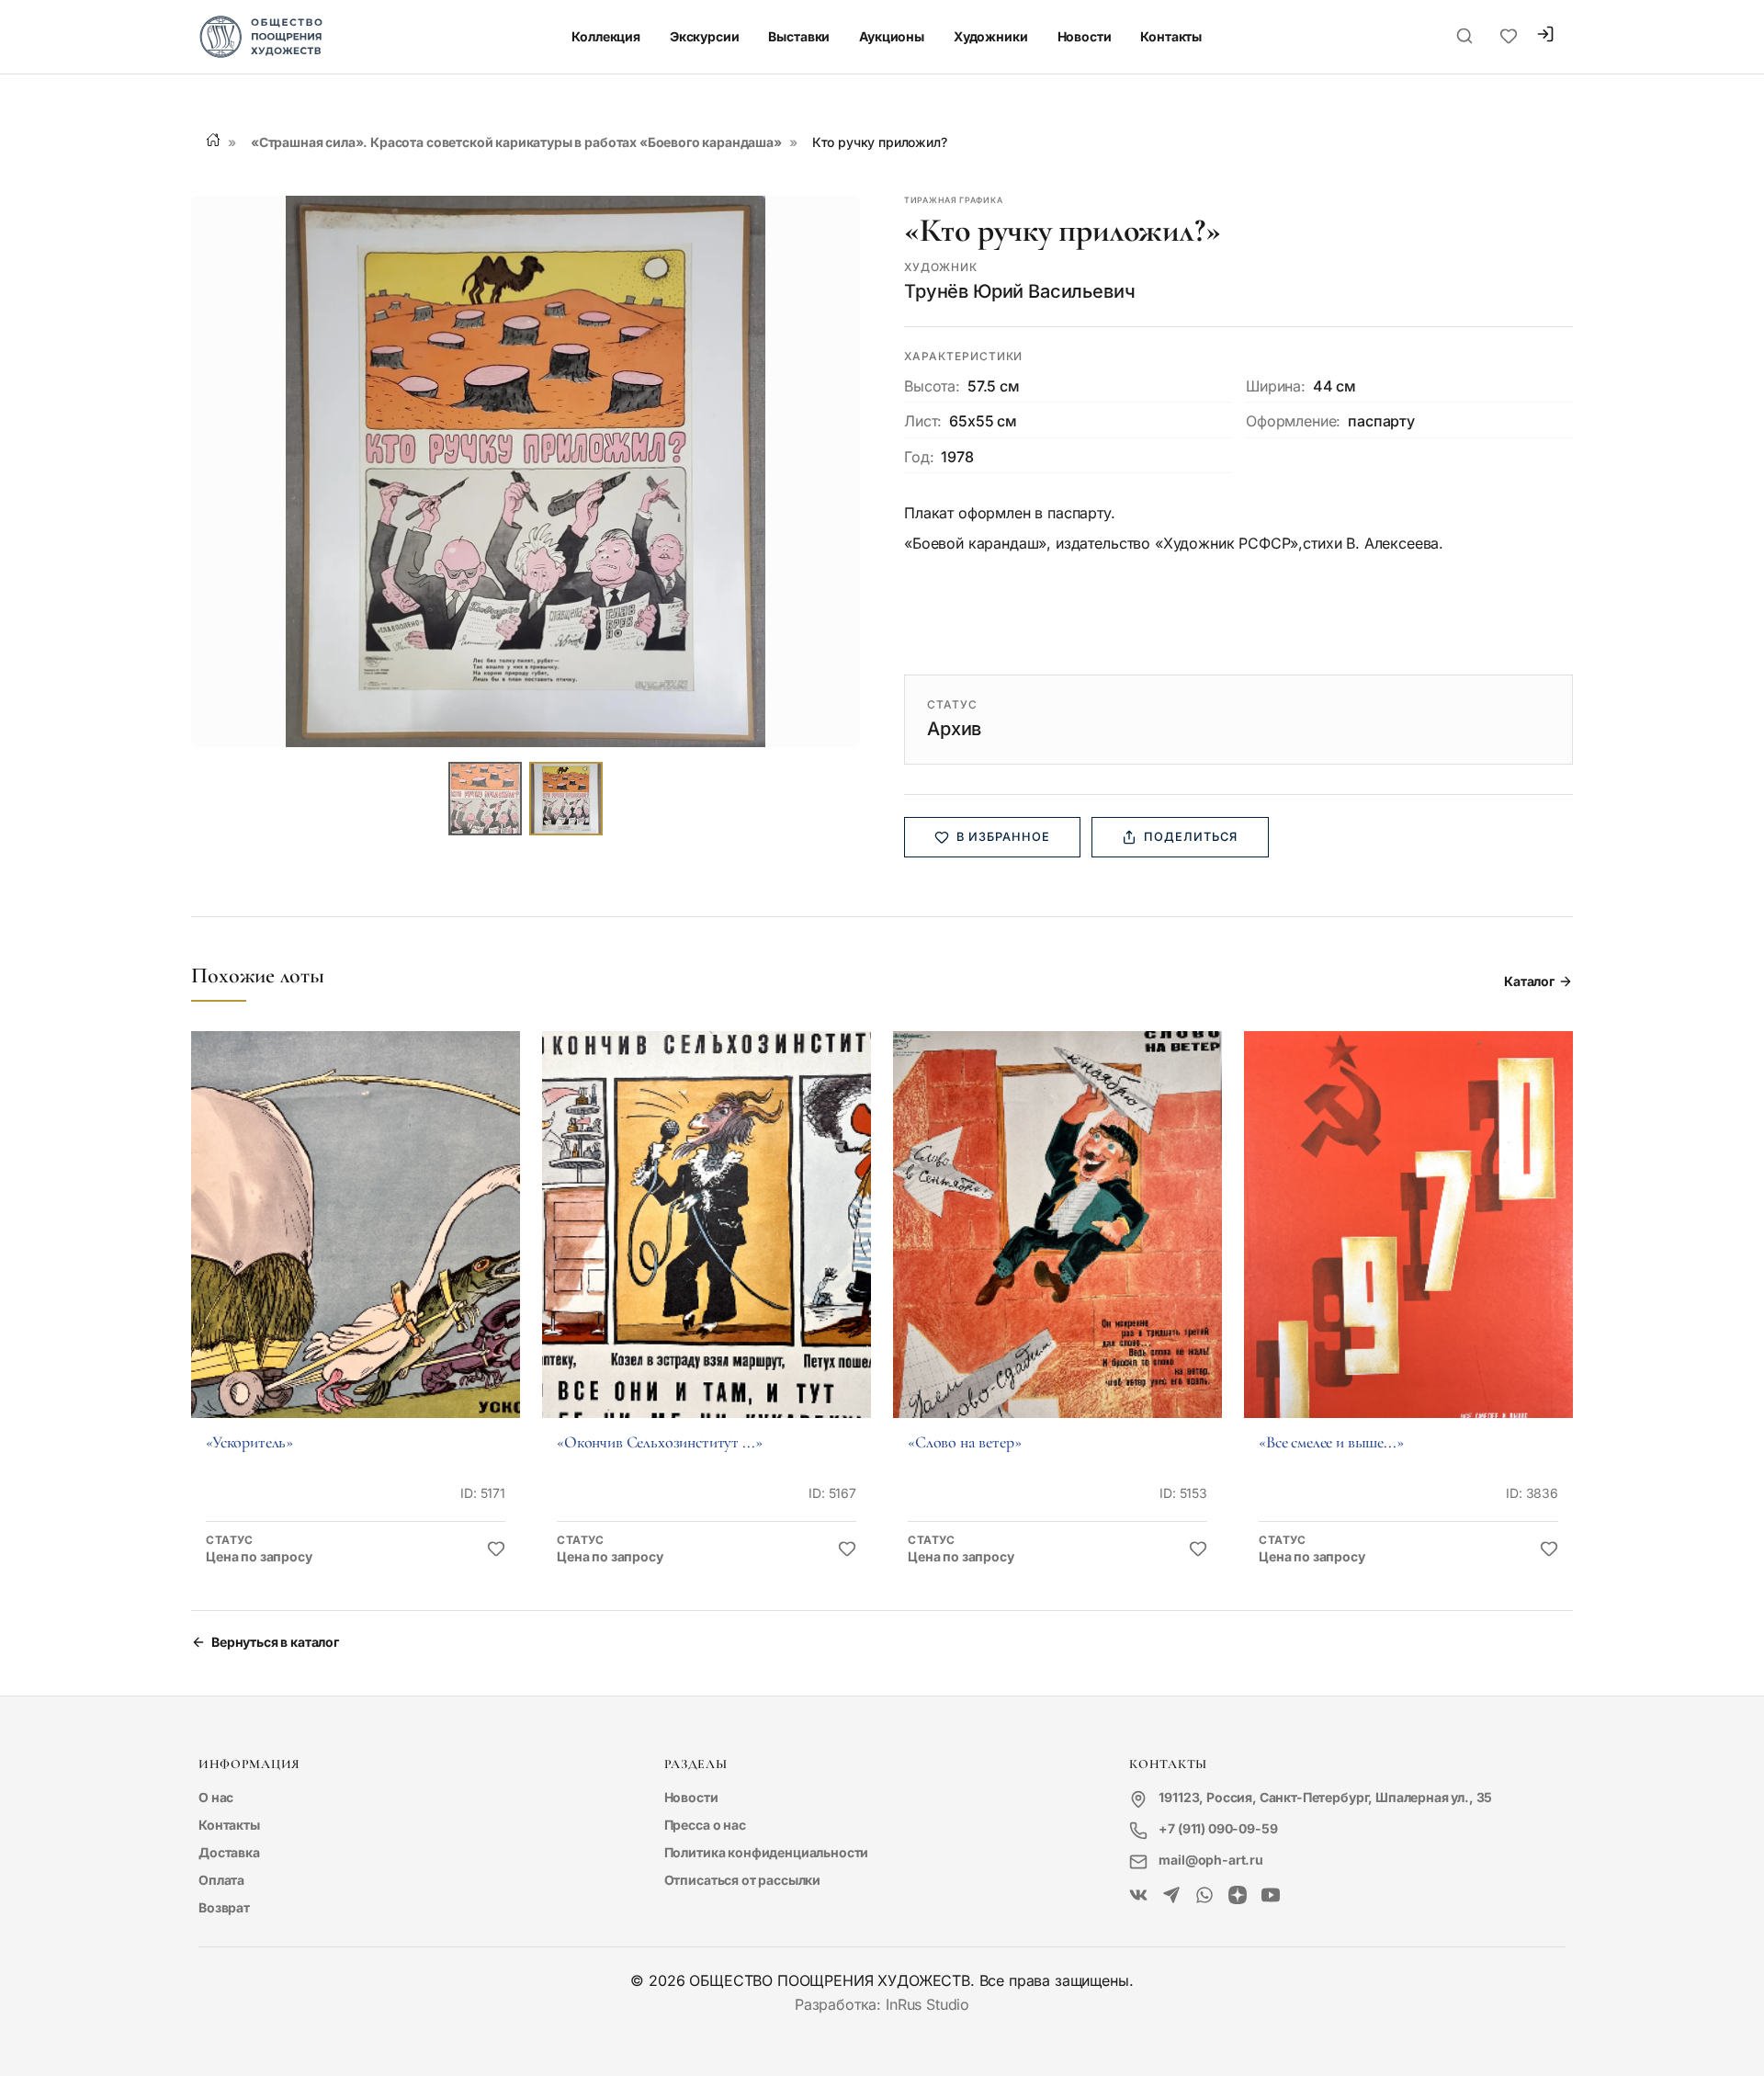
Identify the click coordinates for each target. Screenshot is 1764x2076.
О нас (216, 1797)
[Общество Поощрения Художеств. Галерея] (1138, 1896)
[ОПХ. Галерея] (1171, 1896)
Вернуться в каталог (275, 1642)
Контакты (1171, 36)
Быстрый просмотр (356, 1250)
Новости (1085, 36)
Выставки (799, 36)
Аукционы (892, 36)
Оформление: (1293, 421)
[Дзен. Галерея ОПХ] (1238, 1896)
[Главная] (213, 140)
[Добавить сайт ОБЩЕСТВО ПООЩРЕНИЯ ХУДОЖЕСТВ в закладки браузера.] (1509, 37)
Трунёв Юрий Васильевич (1019, 291)
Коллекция (606, 36)
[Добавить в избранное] (496, 1549)
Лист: (923, 421)
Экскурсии (705, 36)
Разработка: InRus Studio (882, 2004)
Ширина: (1276, 386)
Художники (991, 36)
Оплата (221, 1880)
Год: (919, 457)
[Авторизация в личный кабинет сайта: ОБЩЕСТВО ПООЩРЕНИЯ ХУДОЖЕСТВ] (1545, 36)
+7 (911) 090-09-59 (1218, 1828)
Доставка (229, 1852)
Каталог (1529, 981)
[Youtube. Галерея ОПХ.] (1271, 1896)
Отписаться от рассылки (742, 1880)
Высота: (932, 386)
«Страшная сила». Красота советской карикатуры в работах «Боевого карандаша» (516, 142)
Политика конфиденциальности (767, 1852)
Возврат (224, 1907)
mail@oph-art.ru (1211, 1860)
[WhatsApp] (1204, 1896)
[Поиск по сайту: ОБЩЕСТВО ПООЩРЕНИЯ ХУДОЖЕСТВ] (1464, 37)
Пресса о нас (705, 1825)
